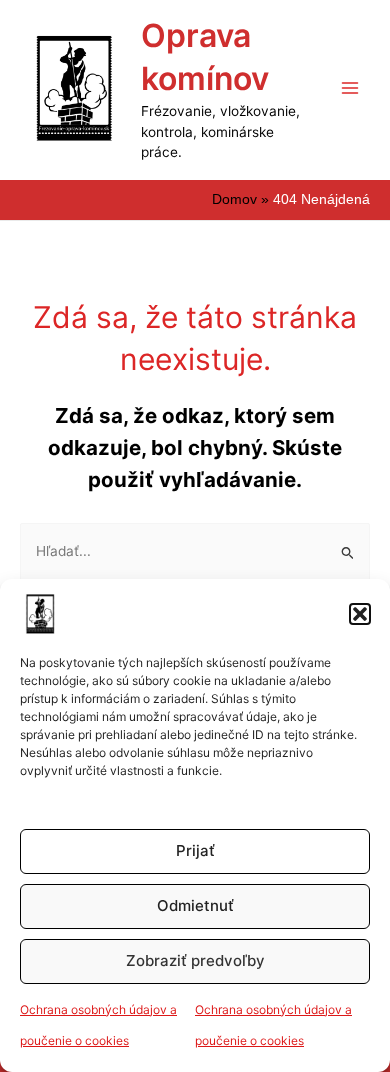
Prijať (195, 850)
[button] (360, 614)
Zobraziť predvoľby (195, 960)
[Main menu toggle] (350, 88)
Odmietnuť (195, 905)
